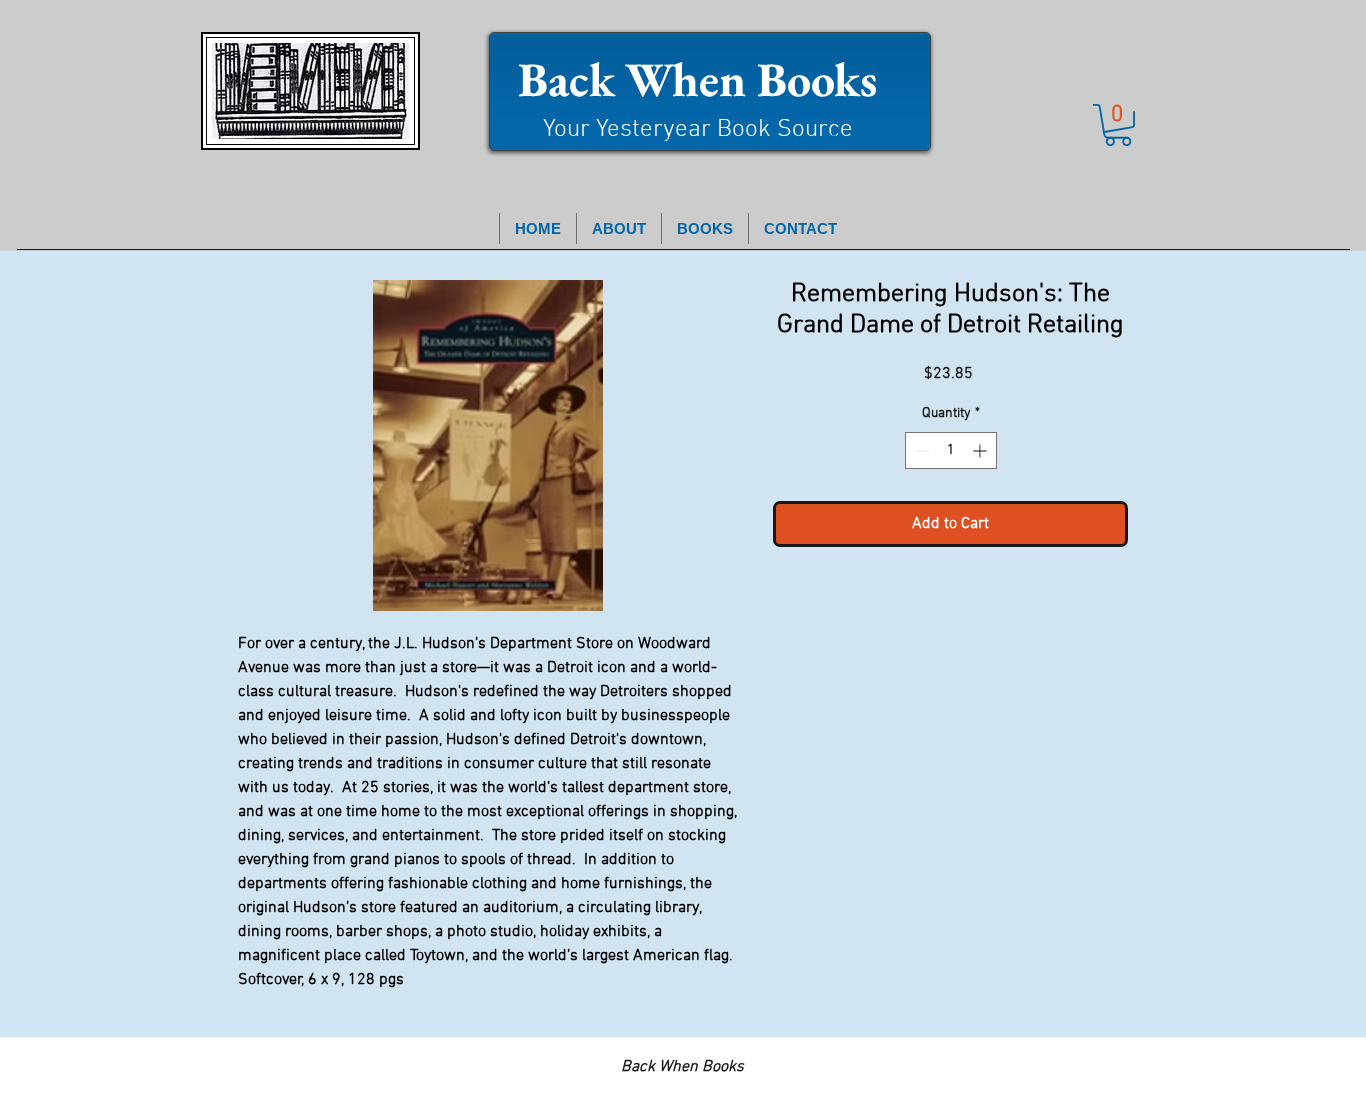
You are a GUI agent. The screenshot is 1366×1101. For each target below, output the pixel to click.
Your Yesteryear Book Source (698, 130)
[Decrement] (920, 450)
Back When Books (697, 79)
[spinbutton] (951, 450)
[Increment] (981, 450)
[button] (1118, 125)
